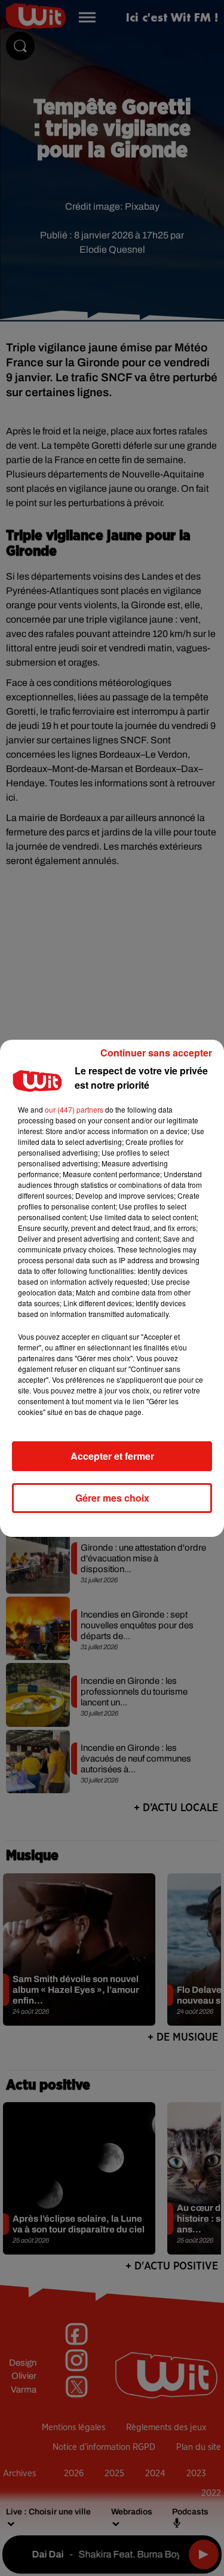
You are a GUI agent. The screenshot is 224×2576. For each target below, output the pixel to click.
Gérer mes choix (112, 1498)
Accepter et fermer (112, 1456)
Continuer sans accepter (156, 1053)
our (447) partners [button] (74, 1109)
